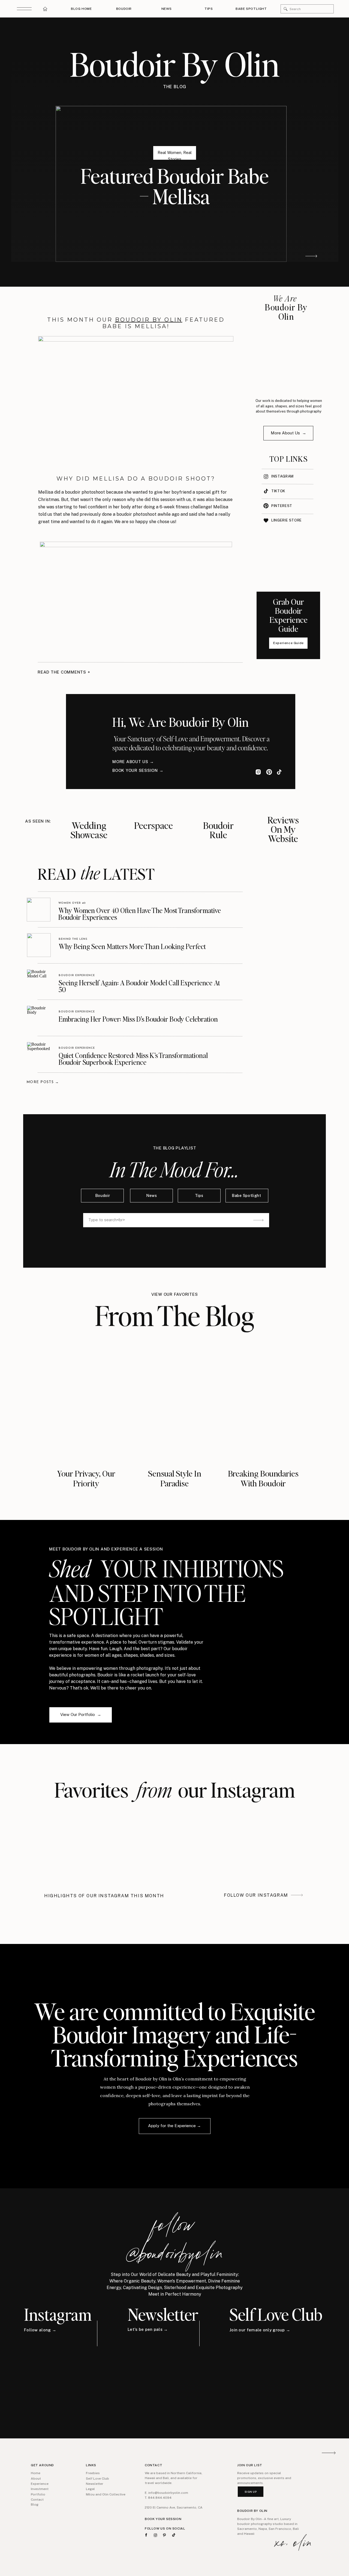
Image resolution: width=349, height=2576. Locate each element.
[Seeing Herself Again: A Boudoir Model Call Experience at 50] (39, 981)
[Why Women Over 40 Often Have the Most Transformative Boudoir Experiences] (39, 910)
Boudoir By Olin (149, 320)
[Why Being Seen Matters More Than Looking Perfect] (39, 945)
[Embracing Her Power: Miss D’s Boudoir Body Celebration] (39, 1018)
